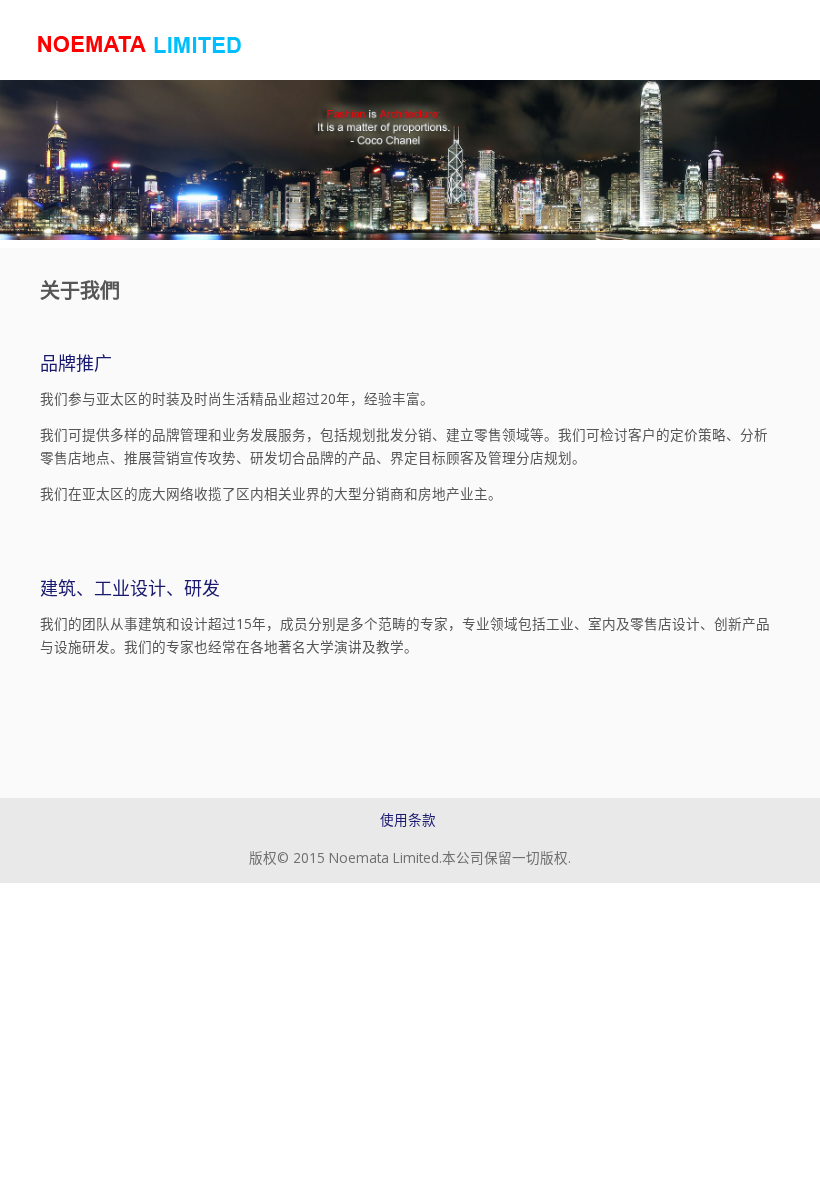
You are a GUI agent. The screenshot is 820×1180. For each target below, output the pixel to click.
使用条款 (408, 819)
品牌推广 (76, 363)
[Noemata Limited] (141, 44)
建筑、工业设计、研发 (130, 588)
